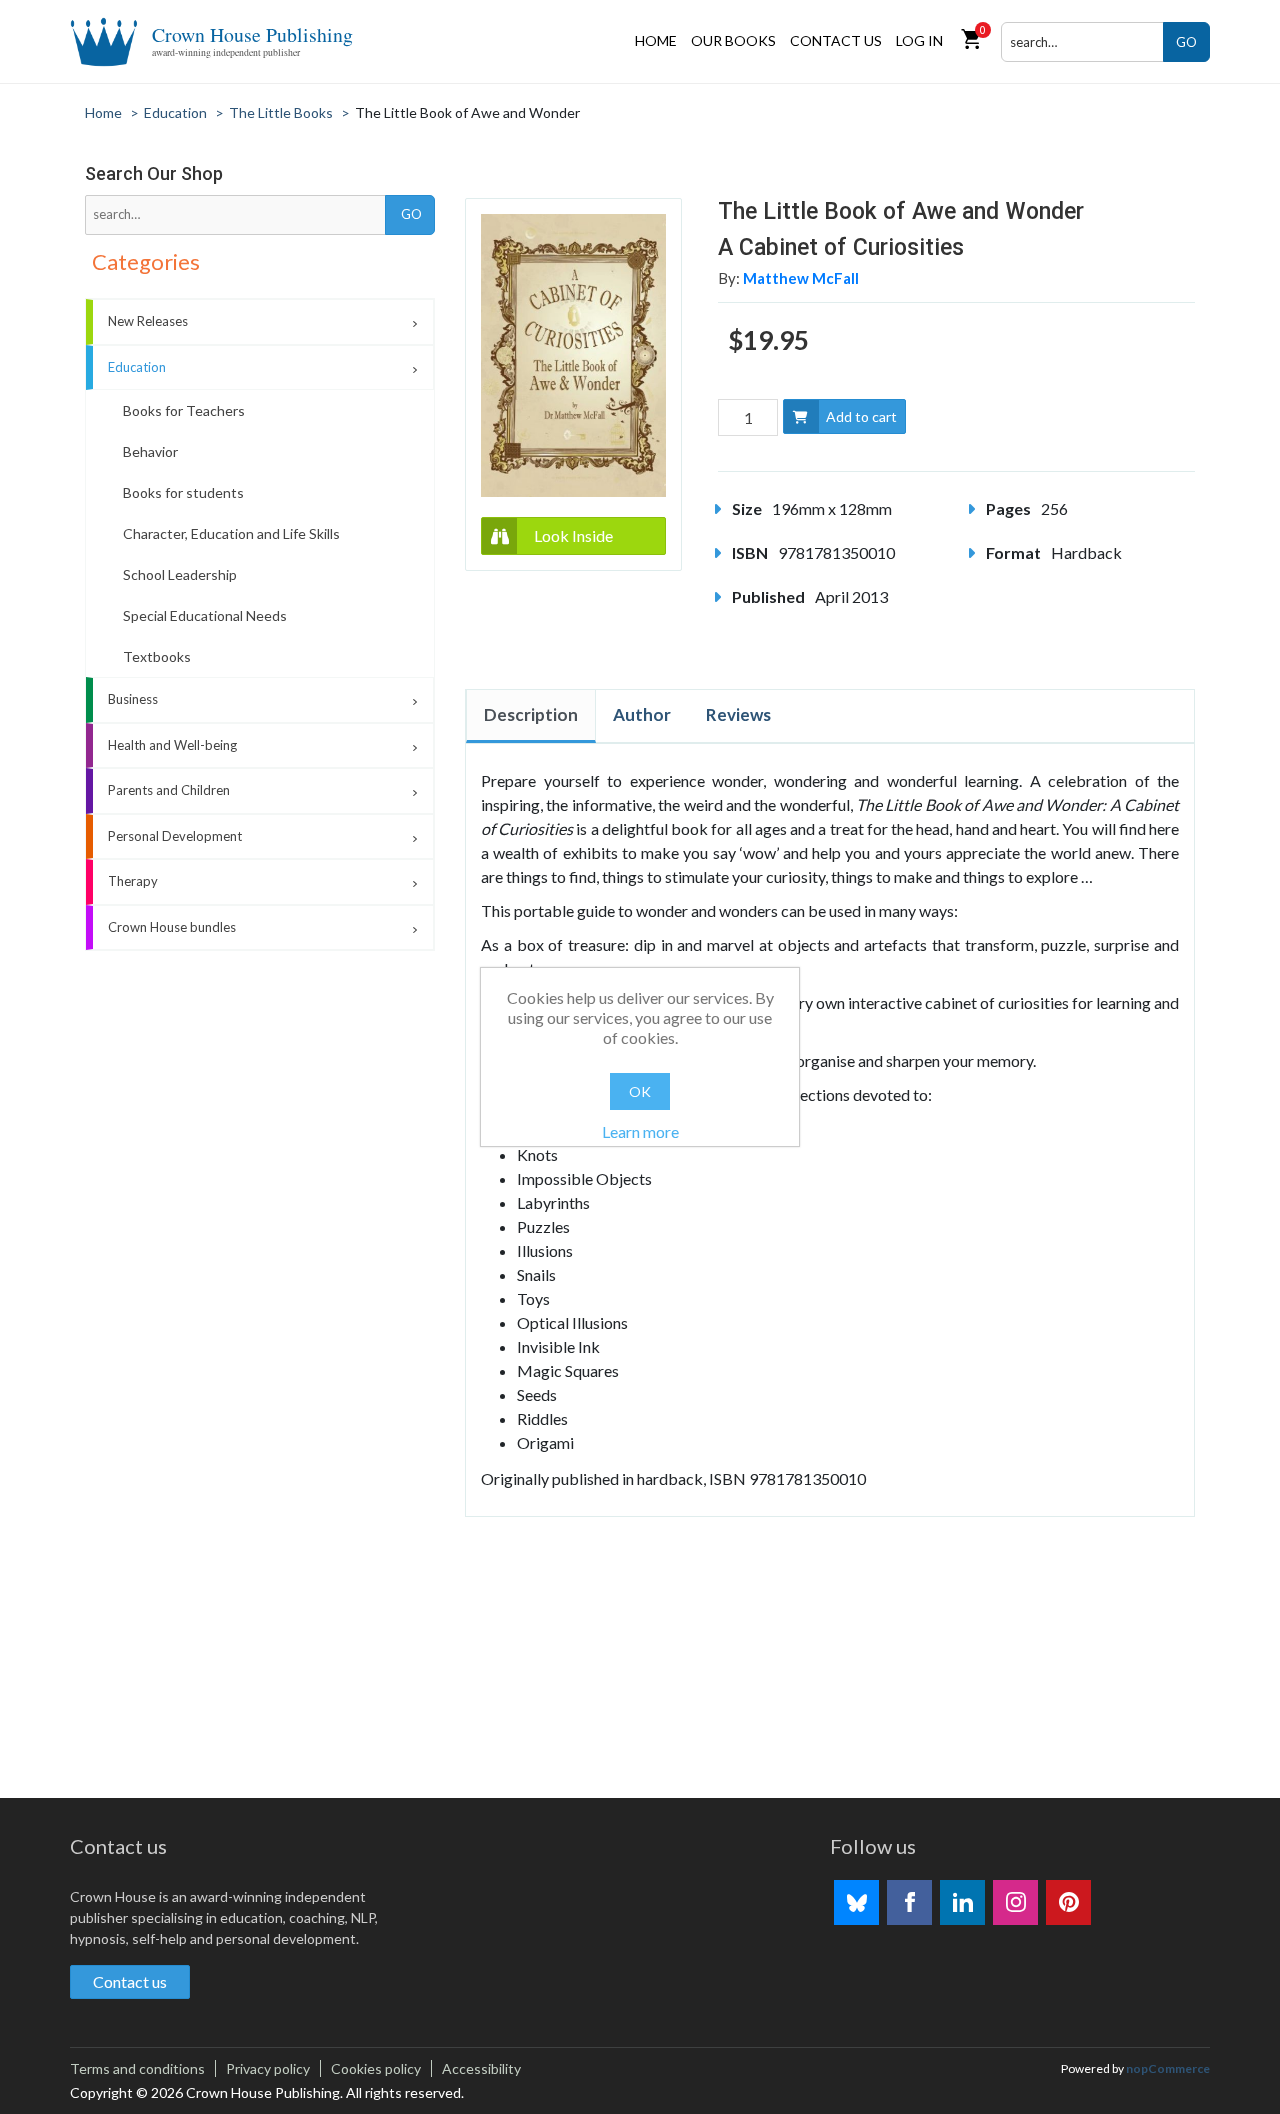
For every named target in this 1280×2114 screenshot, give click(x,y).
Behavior (150, 451)
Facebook (909, 1902)
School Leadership (180, 574)
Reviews (738, 714)
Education (137, 367)
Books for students (183, 492)
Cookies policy (376, 2068)
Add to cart (861, 416)
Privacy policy (268, 2068)
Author (642, 714)
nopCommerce (1168, 2068)
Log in (919, 40)
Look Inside (573, 535)
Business (133, 699)
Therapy (133, 881)
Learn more (640, 1131)
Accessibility (481, 2068)
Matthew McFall (801, 278)
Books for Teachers (184, 410)
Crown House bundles (172, 927)
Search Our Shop (154, 173)
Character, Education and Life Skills (231, 533)
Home (656, 40)
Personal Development (175, 836)
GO (1186, 42)
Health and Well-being (172, 745)
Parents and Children (169, 790)
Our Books (733, 40)
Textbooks (157, 656)
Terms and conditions (137, 2068)
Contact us (836, 40)
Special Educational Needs (205, 615)
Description (531, 714)
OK (640, 1091)
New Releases (148, 321)
